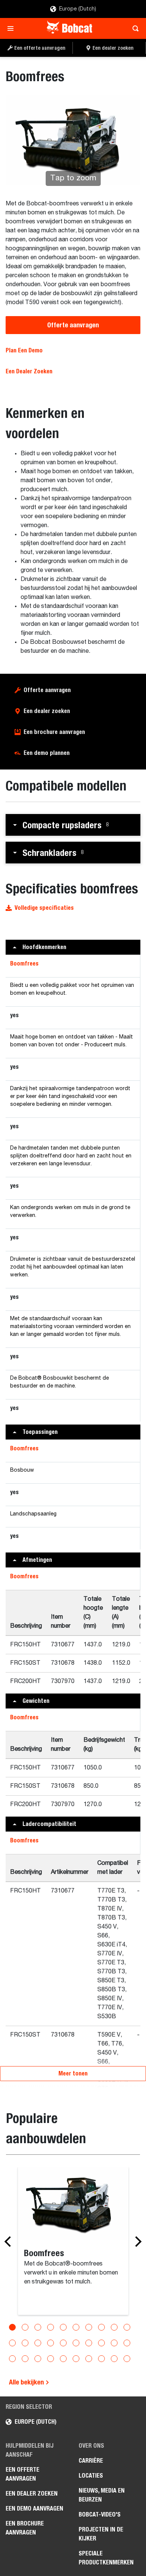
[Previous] (10, 2242)
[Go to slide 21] (12, 2359)
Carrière (91, 2461)
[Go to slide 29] (114, 2359)
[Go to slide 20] (127, 2343)
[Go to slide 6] (76, 2327)
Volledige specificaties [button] (44, 908)
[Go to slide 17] (89, 2343)
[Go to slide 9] (114, 2327)
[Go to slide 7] (89, 2327)
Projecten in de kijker (101, 2534)
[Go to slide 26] (76, 2359)
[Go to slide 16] (76, 2343)
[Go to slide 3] (38, 2327)
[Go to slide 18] (101, 2343)
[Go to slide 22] (25, 2359)
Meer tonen (73, 2073)
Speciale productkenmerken (106, 2558)
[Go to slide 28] (101, 2359)
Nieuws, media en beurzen (102, 2495)
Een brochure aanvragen (54, 732)
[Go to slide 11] (12, 2343)
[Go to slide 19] (114, 2343)
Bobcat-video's (100, 2514)
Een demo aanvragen (34, 2508)
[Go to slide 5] (63, 2327)
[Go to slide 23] (38, 2359)
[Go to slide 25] (63, 2359)
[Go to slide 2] (25, 2327)
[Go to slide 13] (38, 2343)
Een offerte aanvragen (22, 2474)
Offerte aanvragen (73, 325)
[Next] (136, 2242)
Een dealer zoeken (47, 711)
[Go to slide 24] (51, 2359)
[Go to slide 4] (51, 2327)
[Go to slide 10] (127, 2327)
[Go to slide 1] (12, 2327)
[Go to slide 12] (25, 2343)
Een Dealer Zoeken (29, 371)
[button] (73, 825)
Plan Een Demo (24, 350)
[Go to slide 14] (51, 2343)
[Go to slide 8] (101, 2327)
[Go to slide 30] (127, 2359)
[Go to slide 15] (63, 2343)
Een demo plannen (47, 753)
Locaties (91, 2476)
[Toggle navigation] (13, 28)
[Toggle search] (133, 28)
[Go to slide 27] (89, 2359)
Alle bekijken (27, 2382)
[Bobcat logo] (70, 28)
